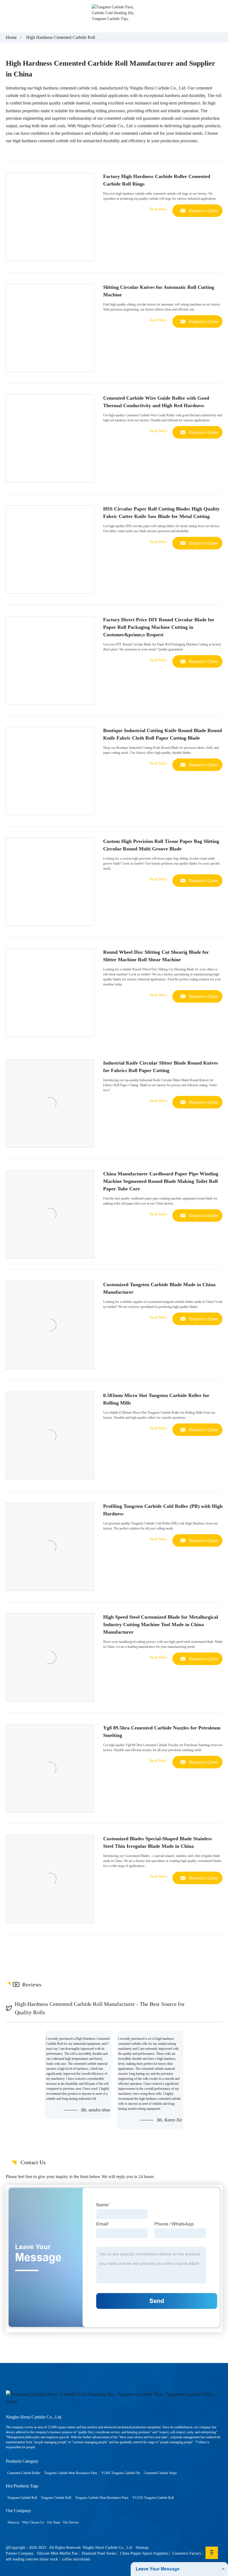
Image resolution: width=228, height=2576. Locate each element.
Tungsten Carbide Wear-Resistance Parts (102, 2498)
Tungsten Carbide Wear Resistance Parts (71, 2473)
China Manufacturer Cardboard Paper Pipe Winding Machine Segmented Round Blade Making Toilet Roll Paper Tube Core (161, 1181)
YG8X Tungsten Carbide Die (121, 2473)
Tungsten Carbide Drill (56, 2498)
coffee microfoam (76, 2559)
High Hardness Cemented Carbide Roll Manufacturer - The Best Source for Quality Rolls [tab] (100, 2008)
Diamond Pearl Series (99, 2553)
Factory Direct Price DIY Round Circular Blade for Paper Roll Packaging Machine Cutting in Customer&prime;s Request (159, 627)
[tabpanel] (114, 2080)
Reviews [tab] (32, 1985)
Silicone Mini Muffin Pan (57, 2553)
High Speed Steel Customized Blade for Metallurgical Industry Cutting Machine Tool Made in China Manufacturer (161, 1624)
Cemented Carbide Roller (24, 2473)
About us (13, 2522)
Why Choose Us (33, 2522)
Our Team (54, 2522)
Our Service (71, 2522)
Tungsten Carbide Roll (22, 2498)
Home (11, 37)
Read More (158, 209)
